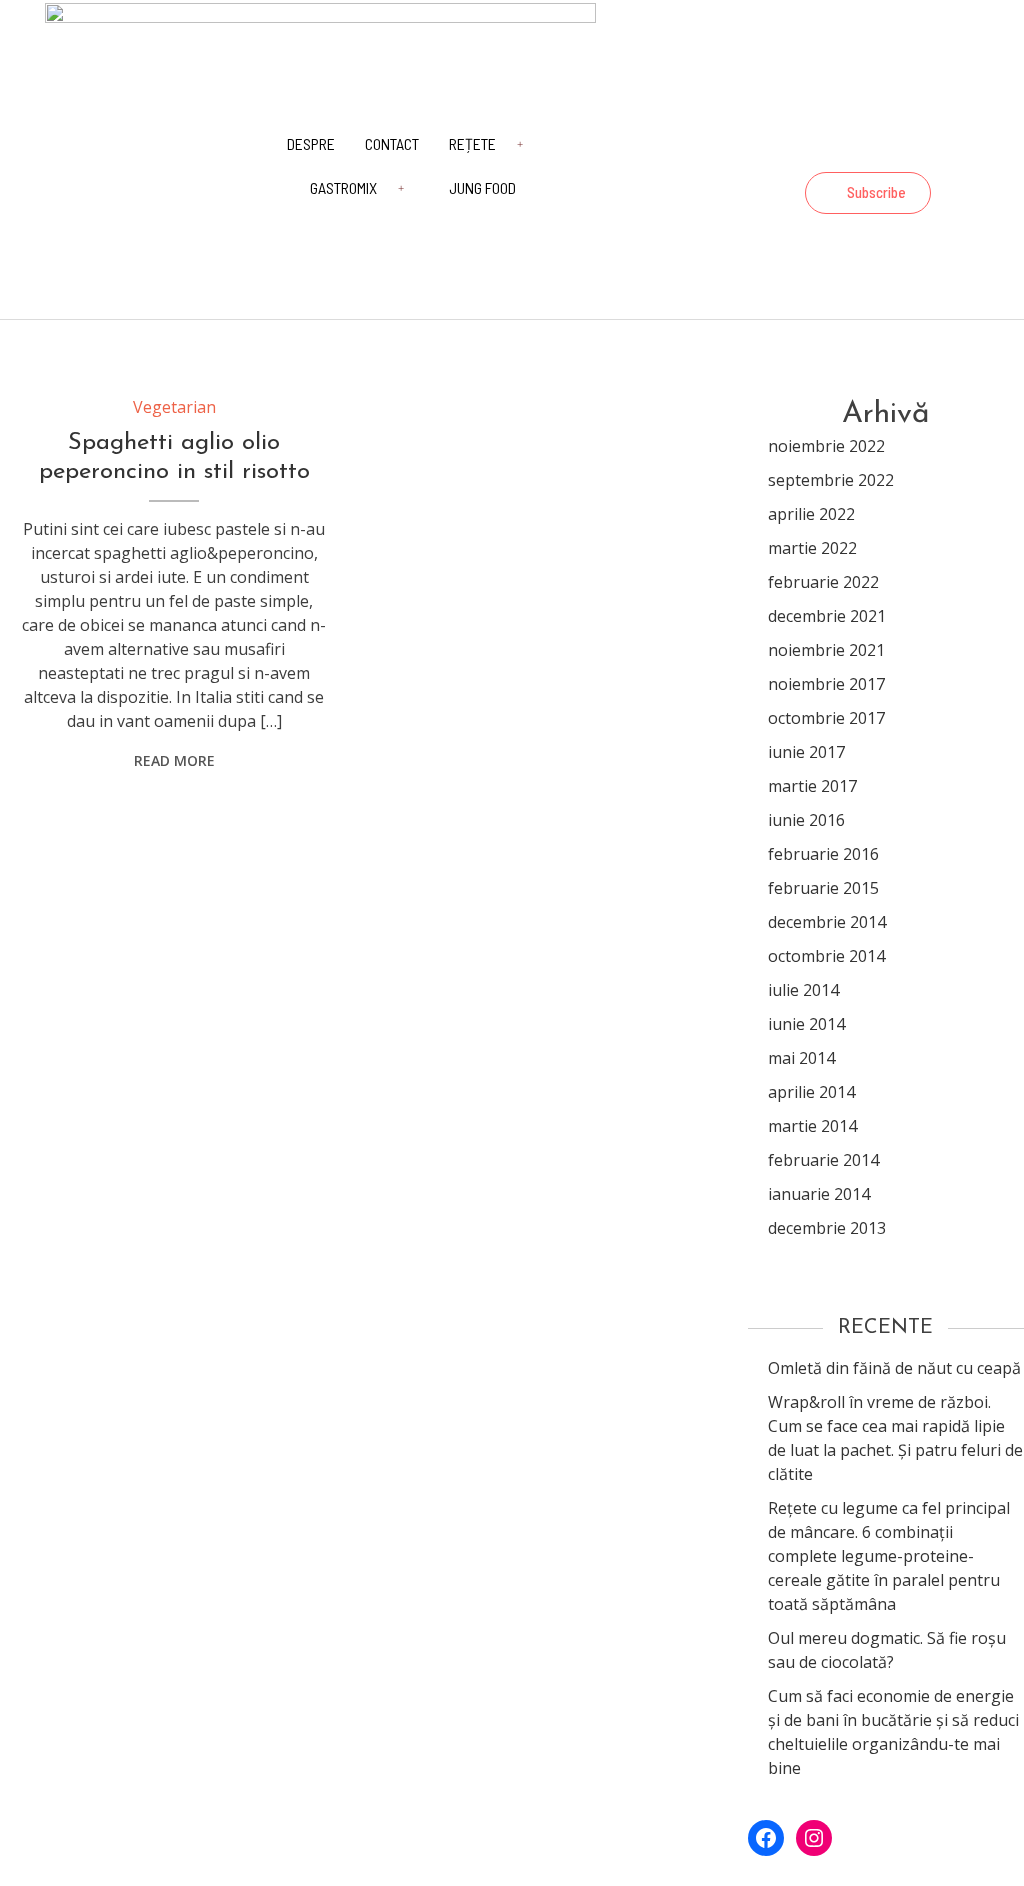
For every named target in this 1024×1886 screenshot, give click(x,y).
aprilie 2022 (811, 514)
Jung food (482, 187)
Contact (392, 143)
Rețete (472, 143)
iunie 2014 (806, 1024)
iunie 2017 (806, 752)
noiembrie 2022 (826, 446)
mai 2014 (801, 1058)
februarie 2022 (823, 582)
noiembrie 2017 (826, 684)
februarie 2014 (823, 1160)
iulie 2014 (803, 990)
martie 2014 (812, 1126)
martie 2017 (812, 786)
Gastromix (343, 187)
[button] (868, 193)
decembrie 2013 (827, 1228)
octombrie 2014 (826, 956)
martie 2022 (812, 548)
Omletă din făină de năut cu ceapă (894, 1368)
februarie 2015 (823, 888)
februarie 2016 (823, 854)
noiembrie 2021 (826, 650)
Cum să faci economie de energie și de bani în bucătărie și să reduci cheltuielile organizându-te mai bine (893, 1732)
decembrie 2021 (827, 616)
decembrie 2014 (827, 922)
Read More (174, 760)
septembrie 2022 (831, 480)
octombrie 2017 (826, 718)
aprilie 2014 (811, 1092)
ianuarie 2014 (819, 1194)
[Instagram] (954, 150)
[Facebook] (900, 150)
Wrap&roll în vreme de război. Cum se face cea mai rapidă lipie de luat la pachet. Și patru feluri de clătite (895, 1438)
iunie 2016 (806, 820)
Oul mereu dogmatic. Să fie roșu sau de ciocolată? (887, 1650)
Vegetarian (174, 407)
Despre (311, 143)
